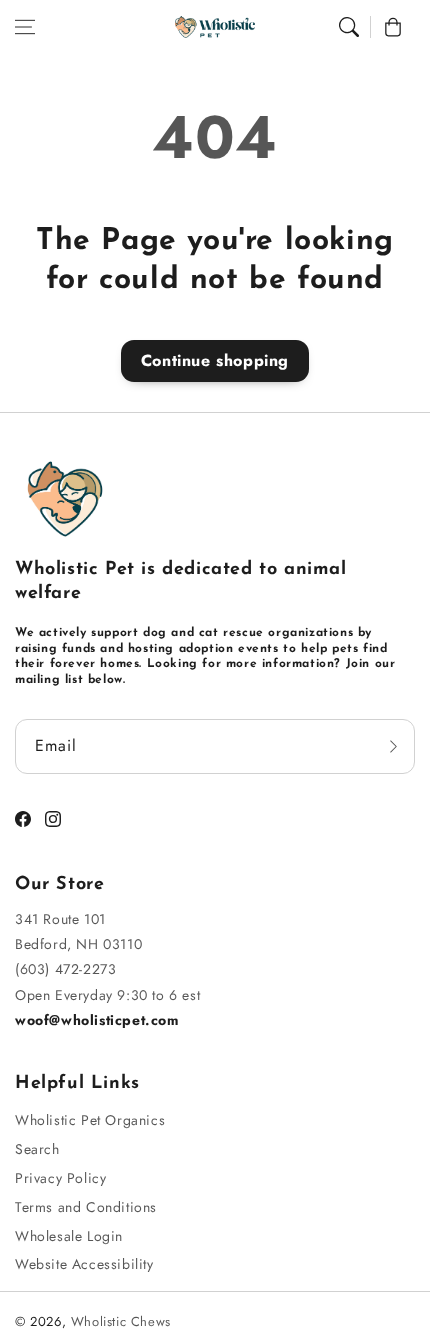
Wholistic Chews (121, 1321)
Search (37, 1149)
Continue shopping (215, 360)
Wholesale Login (69, 1236)
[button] (25, 27)
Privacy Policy (60, 1178)
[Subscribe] (393, 746)
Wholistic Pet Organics (90, 1120)
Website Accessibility (84, 1264)
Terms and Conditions (86, 1207)
